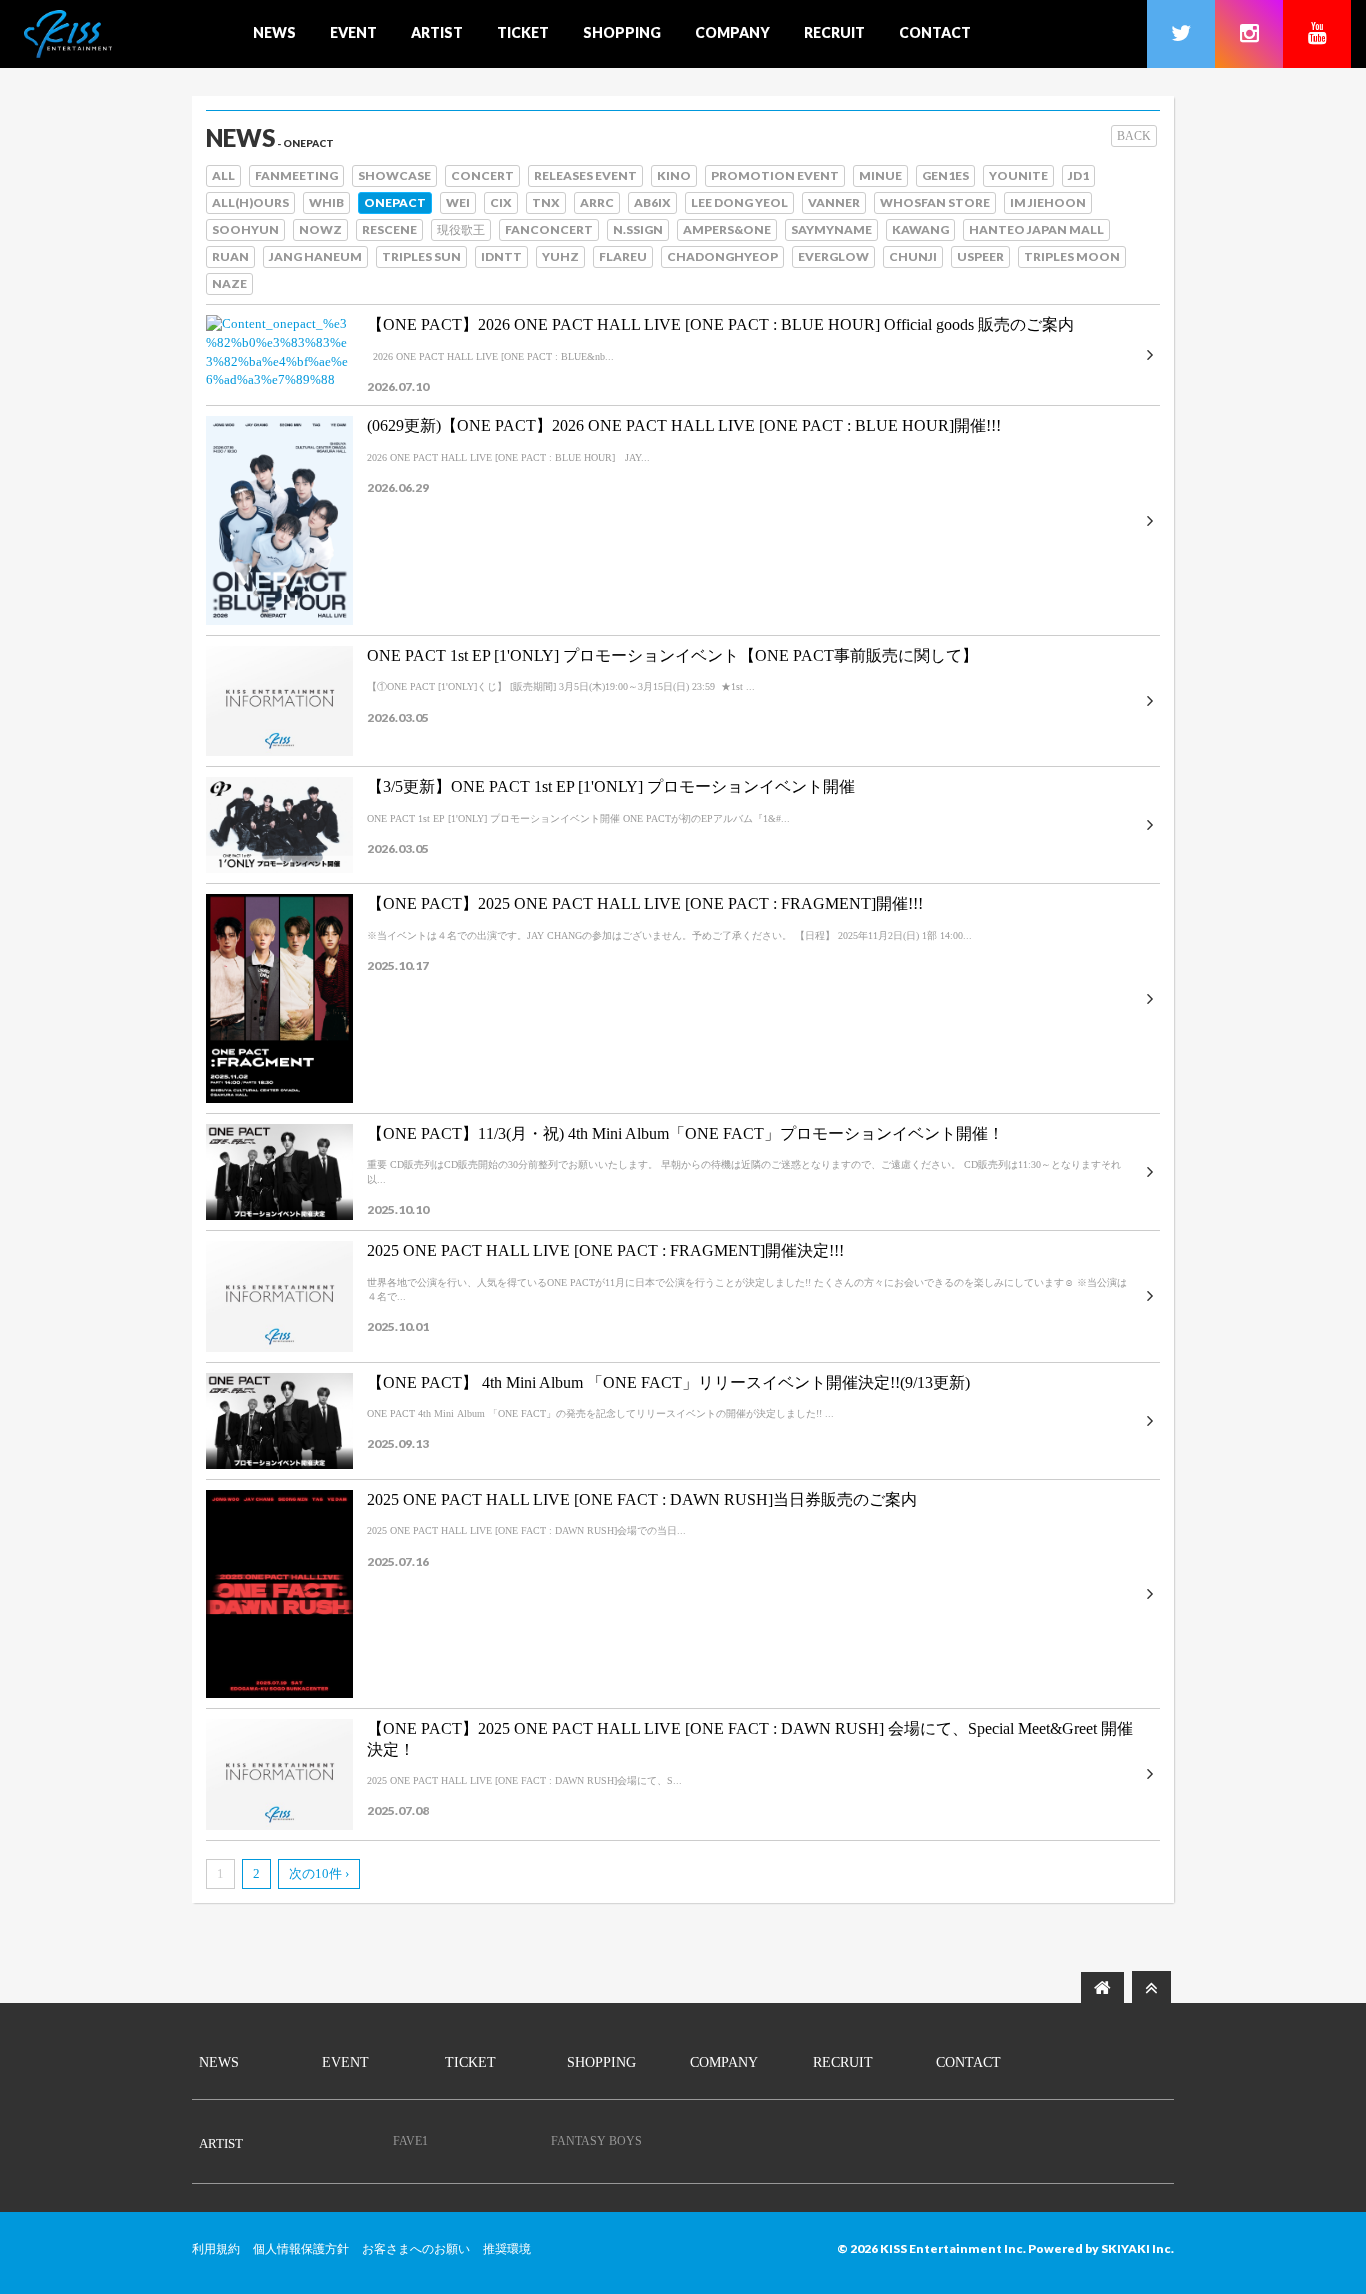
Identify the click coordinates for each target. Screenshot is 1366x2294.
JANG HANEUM (315, 256)
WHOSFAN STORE (935, 202)
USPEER (980, 256)
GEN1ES (945, 175)
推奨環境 (507, 2249)
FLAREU (623, 256)
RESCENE (389, 229)
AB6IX (652, 202)
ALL (223, 175)
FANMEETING (296, 175)
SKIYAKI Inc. (1137, 2248)
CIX (501, 202)
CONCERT (482, 175)
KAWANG (920, 229)
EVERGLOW (833, 256)
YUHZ (560, 256)
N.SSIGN (638, 229)
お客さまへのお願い (416, 2249)
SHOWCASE (394, 175)
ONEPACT (395, 202)
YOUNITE (1018, 175)
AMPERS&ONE (727, 229)
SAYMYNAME (831, 229)
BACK (1134, 136)
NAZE (229, 283)
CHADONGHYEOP (722, 256)
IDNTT (501, 256)
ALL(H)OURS (250, 202)
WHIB (326, 202)
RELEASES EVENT (585, 175)
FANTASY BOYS (596, 2141)
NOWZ (320, 229)
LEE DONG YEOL (739, 202)
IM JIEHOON (1048, 202)
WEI (458, 202)
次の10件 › (319, 1873)
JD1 (1078, 175)
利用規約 (216, 2249)
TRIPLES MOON (1072, 256)
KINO (674, 175)
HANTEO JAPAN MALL (1036, 229)
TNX (546, 202)
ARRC (597, 202)
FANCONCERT (549, 229)
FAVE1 (410, 2141)
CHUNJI (913, 256)
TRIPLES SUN (421, 256)
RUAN (230, 256)
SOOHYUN (245, 229)
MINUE (880, 175)
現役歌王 (461, 229)
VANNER (834, 202)
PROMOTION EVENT (775, 175)
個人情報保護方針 (301, 2249)
